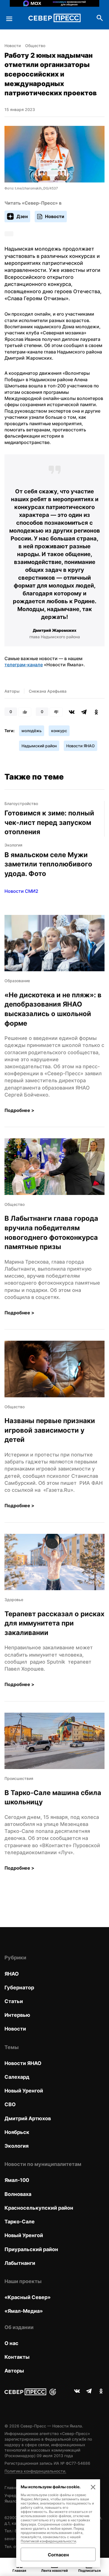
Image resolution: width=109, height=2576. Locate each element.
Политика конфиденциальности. (35, 2471)
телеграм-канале (24, 665)
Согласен (58, 2555)
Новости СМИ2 (21, 891)
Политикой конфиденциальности (48, 2541)
